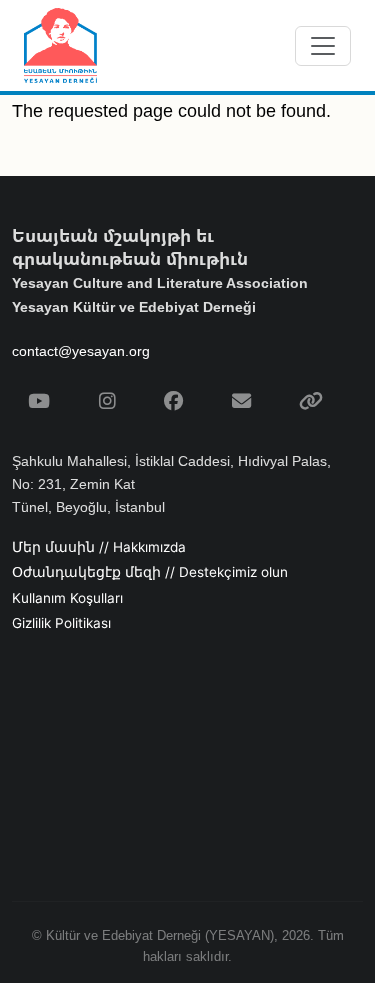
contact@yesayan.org (81, 351)
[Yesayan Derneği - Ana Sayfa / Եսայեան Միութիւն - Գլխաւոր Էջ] (60, 45)
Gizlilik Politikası (61, 623)
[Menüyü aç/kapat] (323, 46)
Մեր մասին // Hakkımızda (99, 547)
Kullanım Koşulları (67, 598)
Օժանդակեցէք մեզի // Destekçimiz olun (150, 572)
